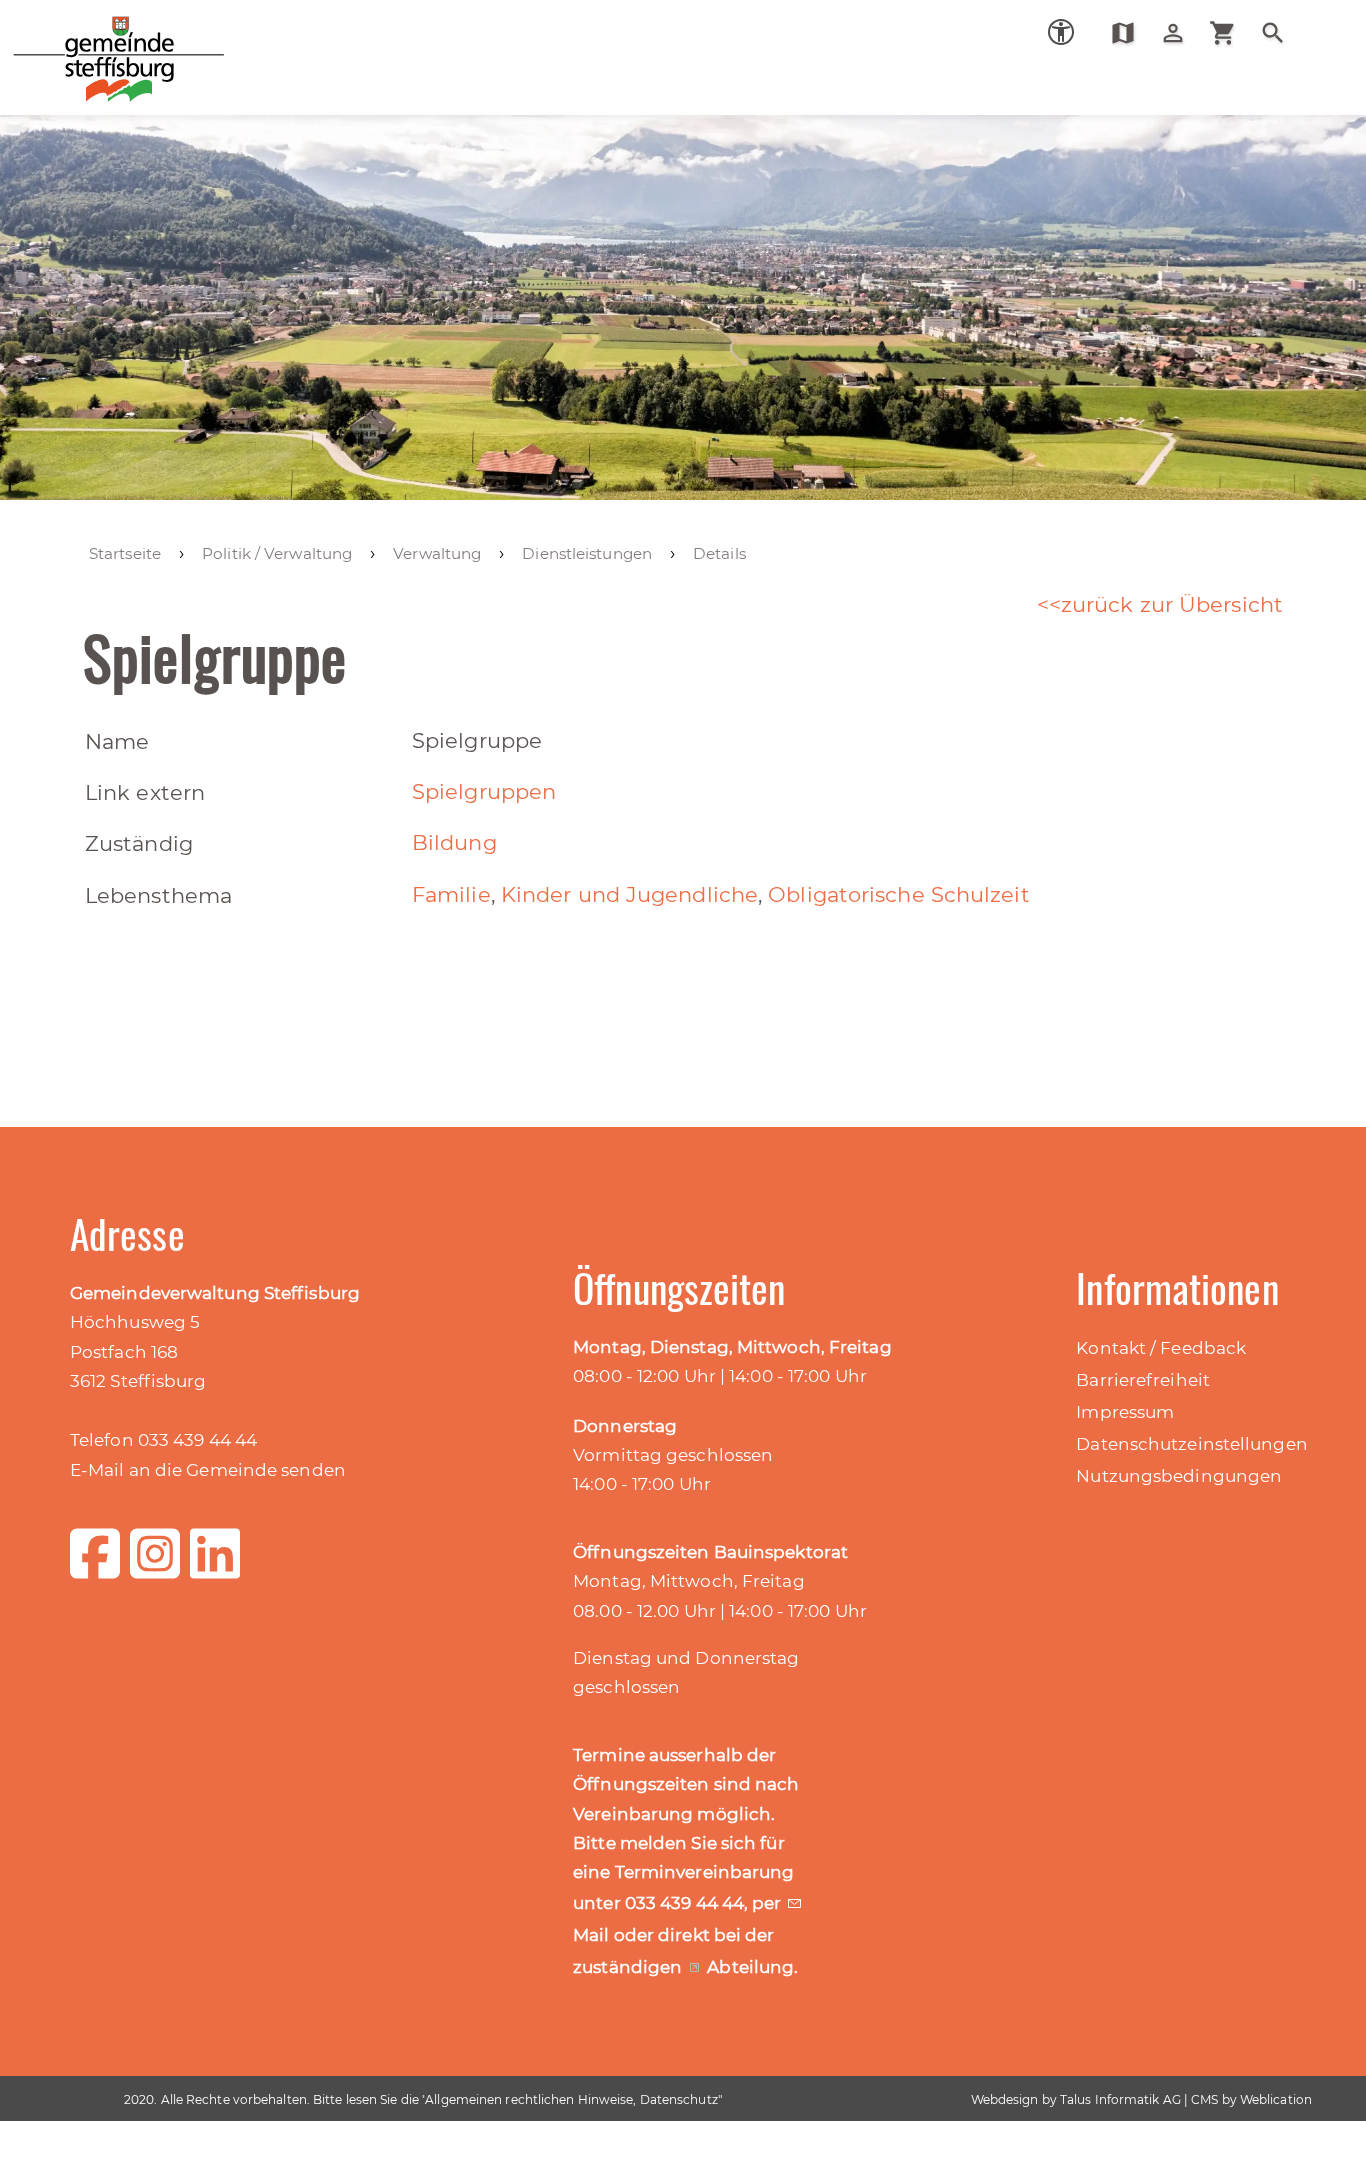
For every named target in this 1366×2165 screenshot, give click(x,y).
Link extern (145, 792)
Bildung (454, 842)
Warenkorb (1230, 33)
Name (117, 741)
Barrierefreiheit (1143, 1380)
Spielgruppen (484, 791)
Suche (1280, 33)
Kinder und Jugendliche (629, 894)
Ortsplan (1130, 33)
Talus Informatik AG (1120, 2099)
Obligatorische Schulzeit (898, 894)
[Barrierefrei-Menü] (1061, 32)
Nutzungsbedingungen (1179, 1476)
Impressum (1125, 1412)
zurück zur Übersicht (1172, 604)
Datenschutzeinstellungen (1191, 1444)
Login (1180, 33)
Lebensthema (158, 895)
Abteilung (750, 1967)
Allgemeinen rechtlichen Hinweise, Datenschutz (571, 2099)
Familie (451, 894)
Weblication (1276, 2099)
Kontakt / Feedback (1161, 1348)
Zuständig (139, 843)
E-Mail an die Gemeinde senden (208, 1470)
